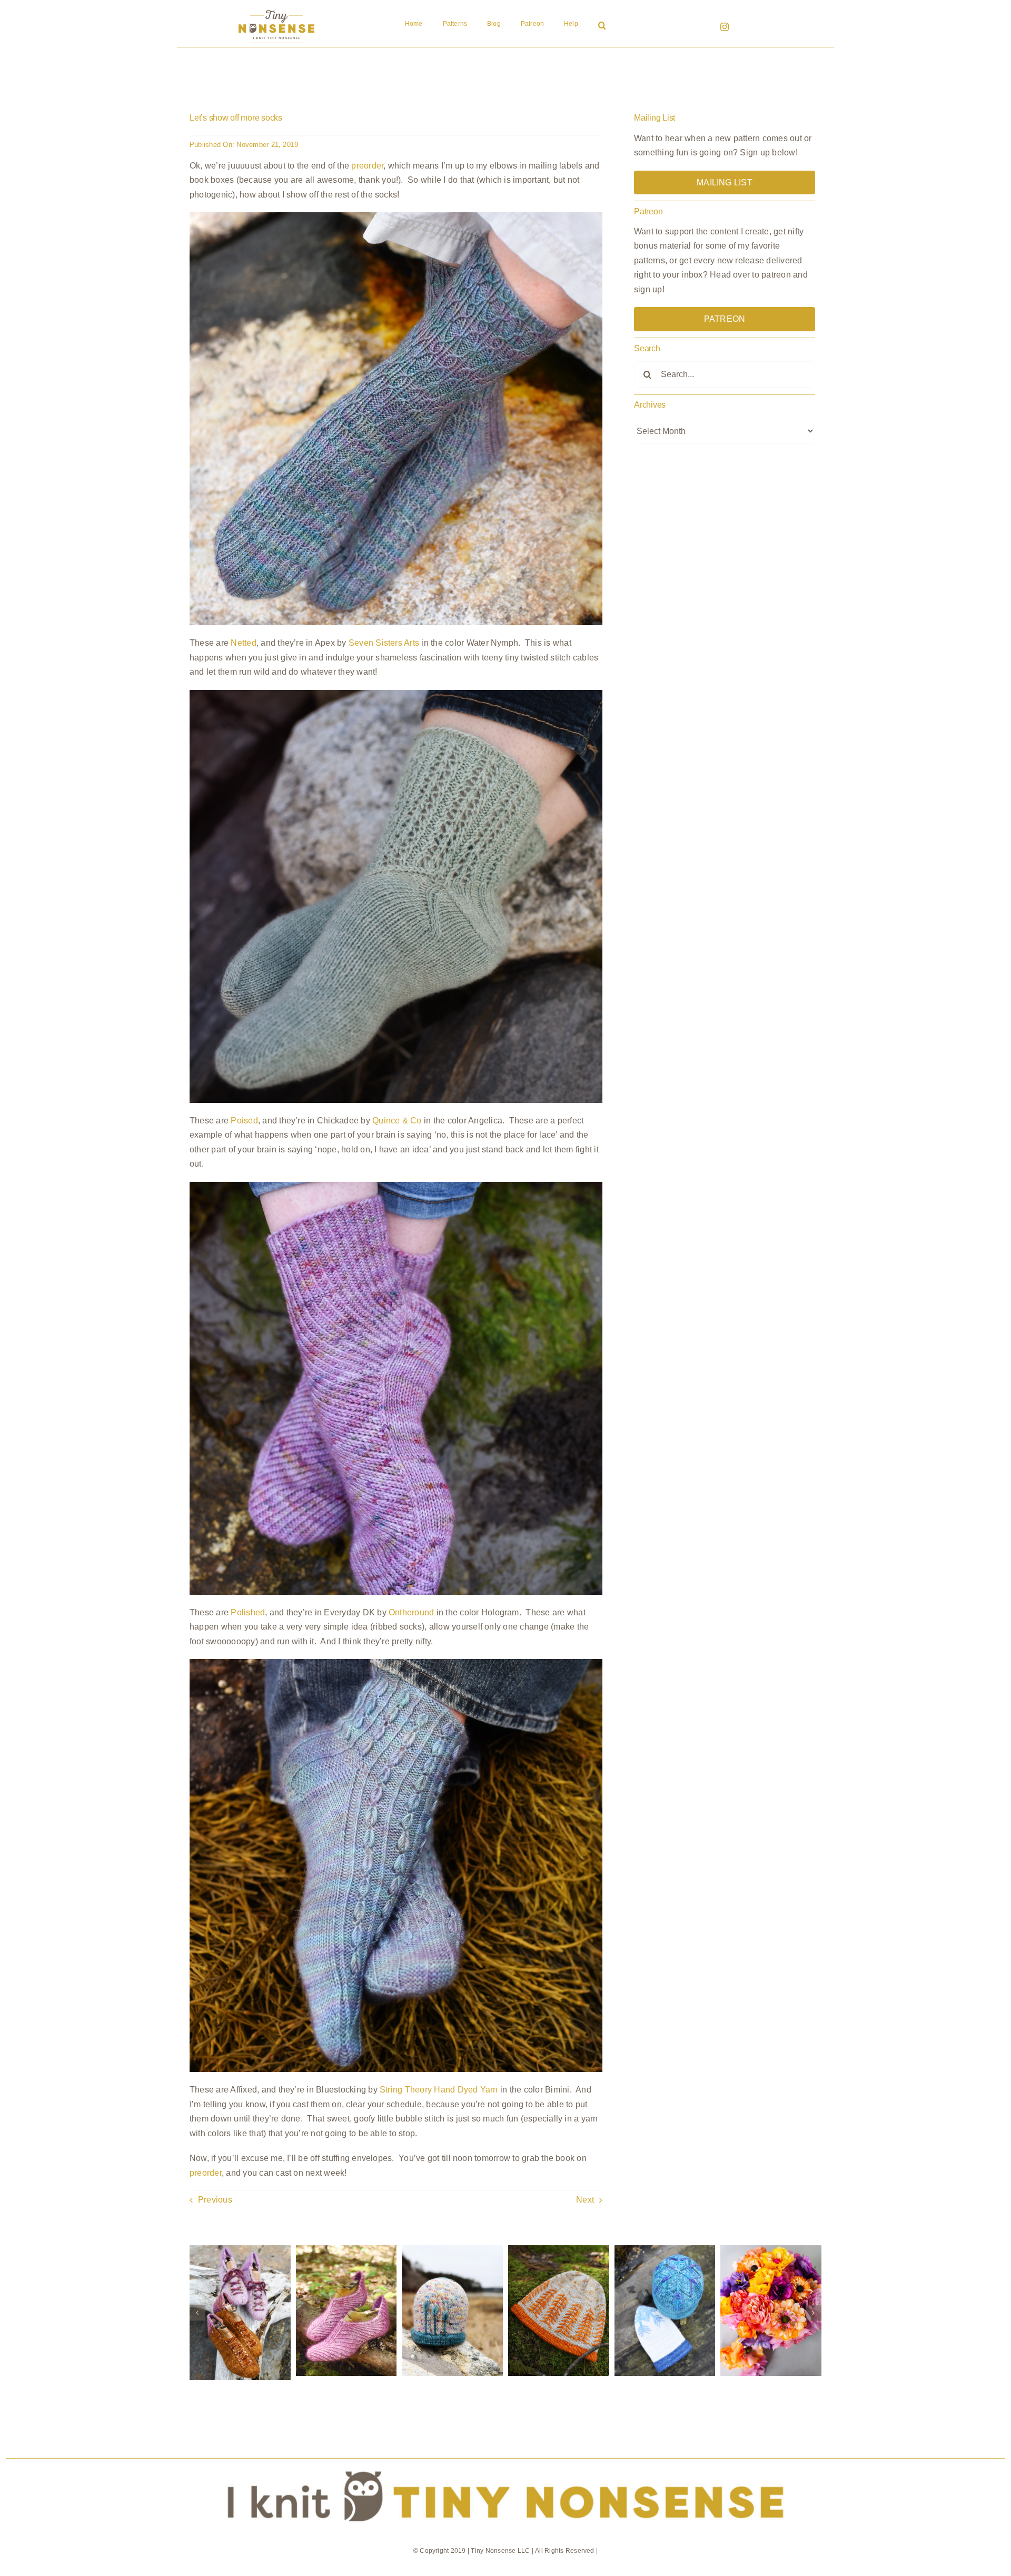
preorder (367, 166)
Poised (244, 1121)
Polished (248, 1612)
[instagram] (725, 27)
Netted (243, 643)
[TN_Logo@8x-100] (276, 10)
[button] (602, 26)
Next (585, 2200)
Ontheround (411, 1612)
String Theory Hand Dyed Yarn (439, 2090)
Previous (215, 2200)
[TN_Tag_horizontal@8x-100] (506, 2463)
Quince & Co (397, 1121)
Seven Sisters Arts (384, 643)
